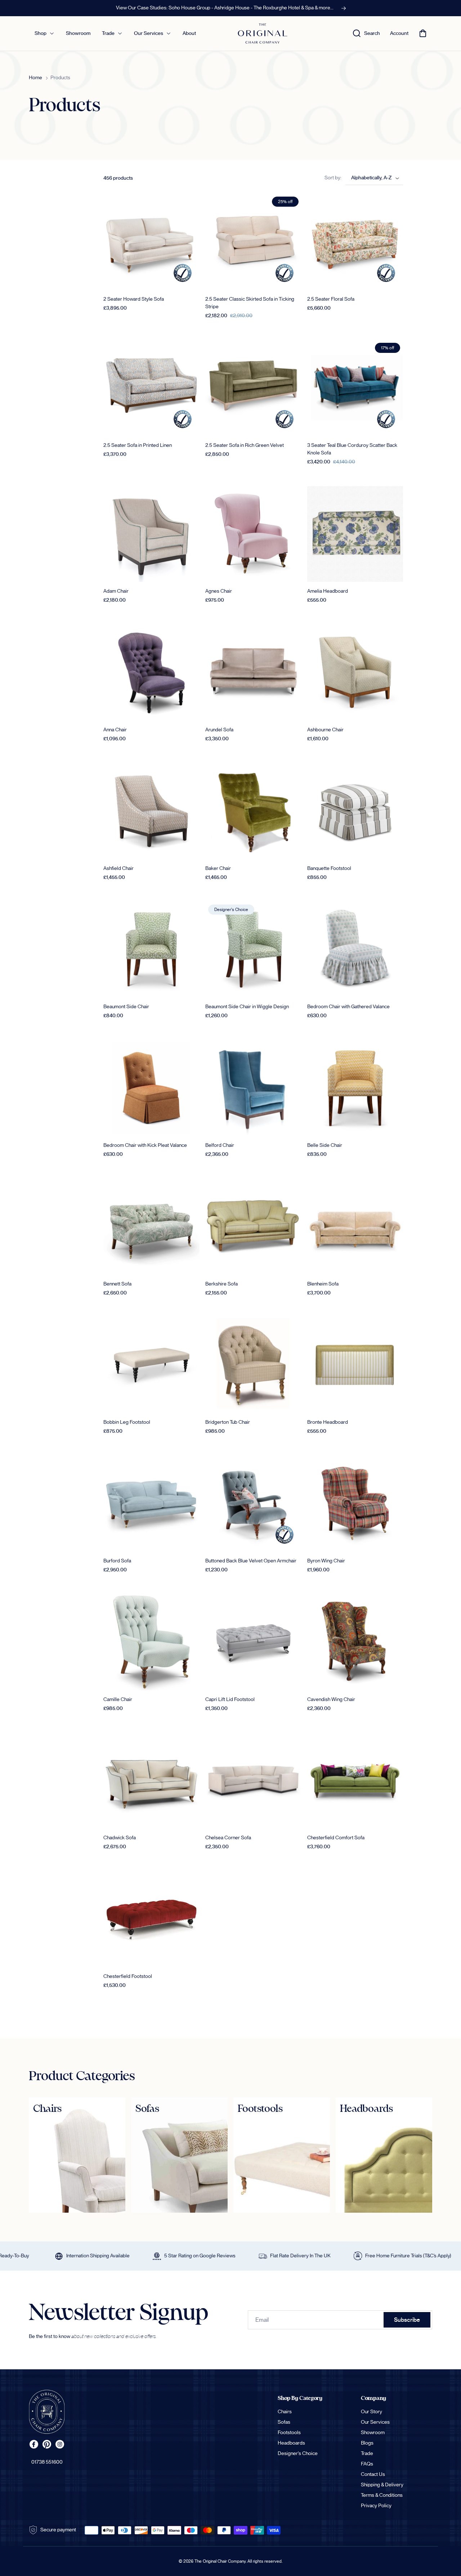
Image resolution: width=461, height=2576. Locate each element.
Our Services (375, 2422)
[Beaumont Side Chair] (151, 950)
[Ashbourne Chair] (355, 672)
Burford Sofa (117, 1561)
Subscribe (407, 2320)
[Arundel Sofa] (253, 672)
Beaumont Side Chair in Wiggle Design (247, 1007)
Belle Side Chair (325, 1145)
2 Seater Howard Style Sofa (134, 299)
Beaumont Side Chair (126, 1007)
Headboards (291, 2443)
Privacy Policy (376, 2506)
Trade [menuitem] (108, 33)
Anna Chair (115, 730)
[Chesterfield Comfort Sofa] (355, 1781)
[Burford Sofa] (151, 1504)
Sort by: (333, 178)
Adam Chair (116, 591)
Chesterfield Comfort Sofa (336, 1838)
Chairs (285, 2412)
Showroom (373, 2433)
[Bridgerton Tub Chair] (253, 1365)
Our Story (372, 2412)
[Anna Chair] (151, 672)
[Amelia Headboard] (355, 534)
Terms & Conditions (382, 2495)
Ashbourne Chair (325, 730)
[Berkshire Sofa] (253, 1227)
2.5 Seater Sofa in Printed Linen (138, 445)
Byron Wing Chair (326, 1561)
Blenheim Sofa (323, 1284)
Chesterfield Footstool (128, 1976)
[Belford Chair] (253, 1088)
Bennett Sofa (117, 1284)
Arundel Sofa (219, 730)
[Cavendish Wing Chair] (355, 1642)
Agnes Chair (219, 591)
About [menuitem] (189, 33)
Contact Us (373, 2474)
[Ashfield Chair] (151, 811)
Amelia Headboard (328, 591)
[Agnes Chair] (253, 534)
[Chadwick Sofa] (151, 1781)
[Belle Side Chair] (355, 1088)
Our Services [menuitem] (149, 33)
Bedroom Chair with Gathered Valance (348, 1007)
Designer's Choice (298, 2454)
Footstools (289, 2433)
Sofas (284, 2422)
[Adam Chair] (151, 534)
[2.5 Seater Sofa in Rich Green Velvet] (253, 388)
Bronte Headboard (328, 1422)
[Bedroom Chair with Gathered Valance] (355, 950)
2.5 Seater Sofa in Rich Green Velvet (245, 445)
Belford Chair (220, 1145)
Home (35, 78)
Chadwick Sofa (120, 1838)
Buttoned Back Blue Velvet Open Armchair (251, 1561)
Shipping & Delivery (382, 2485)
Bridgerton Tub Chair (228, 1422)
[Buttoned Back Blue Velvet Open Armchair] (253, 1504)
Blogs (367, 2443)
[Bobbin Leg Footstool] (151, 1365)
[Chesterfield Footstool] (151, 1919)
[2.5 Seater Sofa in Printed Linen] (151, 388)
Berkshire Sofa (221, 1284)
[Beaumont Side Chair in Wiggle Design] (253, 950)
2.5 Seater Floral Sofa (331, 299)
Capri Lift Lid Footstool (230, 1700)
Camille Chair (118, 1700)
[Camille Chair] (151, 1642)
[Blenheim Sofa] (355, 1227)
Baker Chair (218, 869)
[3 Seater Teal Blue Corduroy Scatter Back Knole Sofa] (355, 388)
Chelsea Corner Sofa (228, 1838)
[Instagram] (60, 2444)
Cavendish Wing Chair (331, 1700)
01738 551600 (47, 2462)
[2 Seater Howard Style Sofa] (151, 242)
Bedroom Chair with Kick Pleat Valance (145, 1145)
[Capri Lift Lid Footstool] (253, 1642)
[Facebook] (34, 2444)
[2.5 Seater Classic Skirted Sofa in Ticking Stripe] (253, 242)
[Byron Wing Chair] (355, 1504)
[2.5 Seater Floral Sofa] (355, 242)
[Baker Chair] (253, 811)
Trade (367, 2454)
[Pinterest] (47, 2444)
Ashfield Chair (118, 869)
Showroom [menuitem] (78, 33)
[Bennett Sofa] (151, 1227)
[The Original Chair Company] (47, 2412)
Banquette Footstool (329, 869)
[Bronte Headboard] (355, 1365)
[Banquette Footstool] (355, 811)
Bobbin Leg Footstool (127, 1422)
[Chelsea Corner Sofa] (253, 1781)
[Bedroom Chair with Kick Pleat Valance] (151, 1088)
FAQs (367, 2464)
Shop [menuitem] (41, 33)
